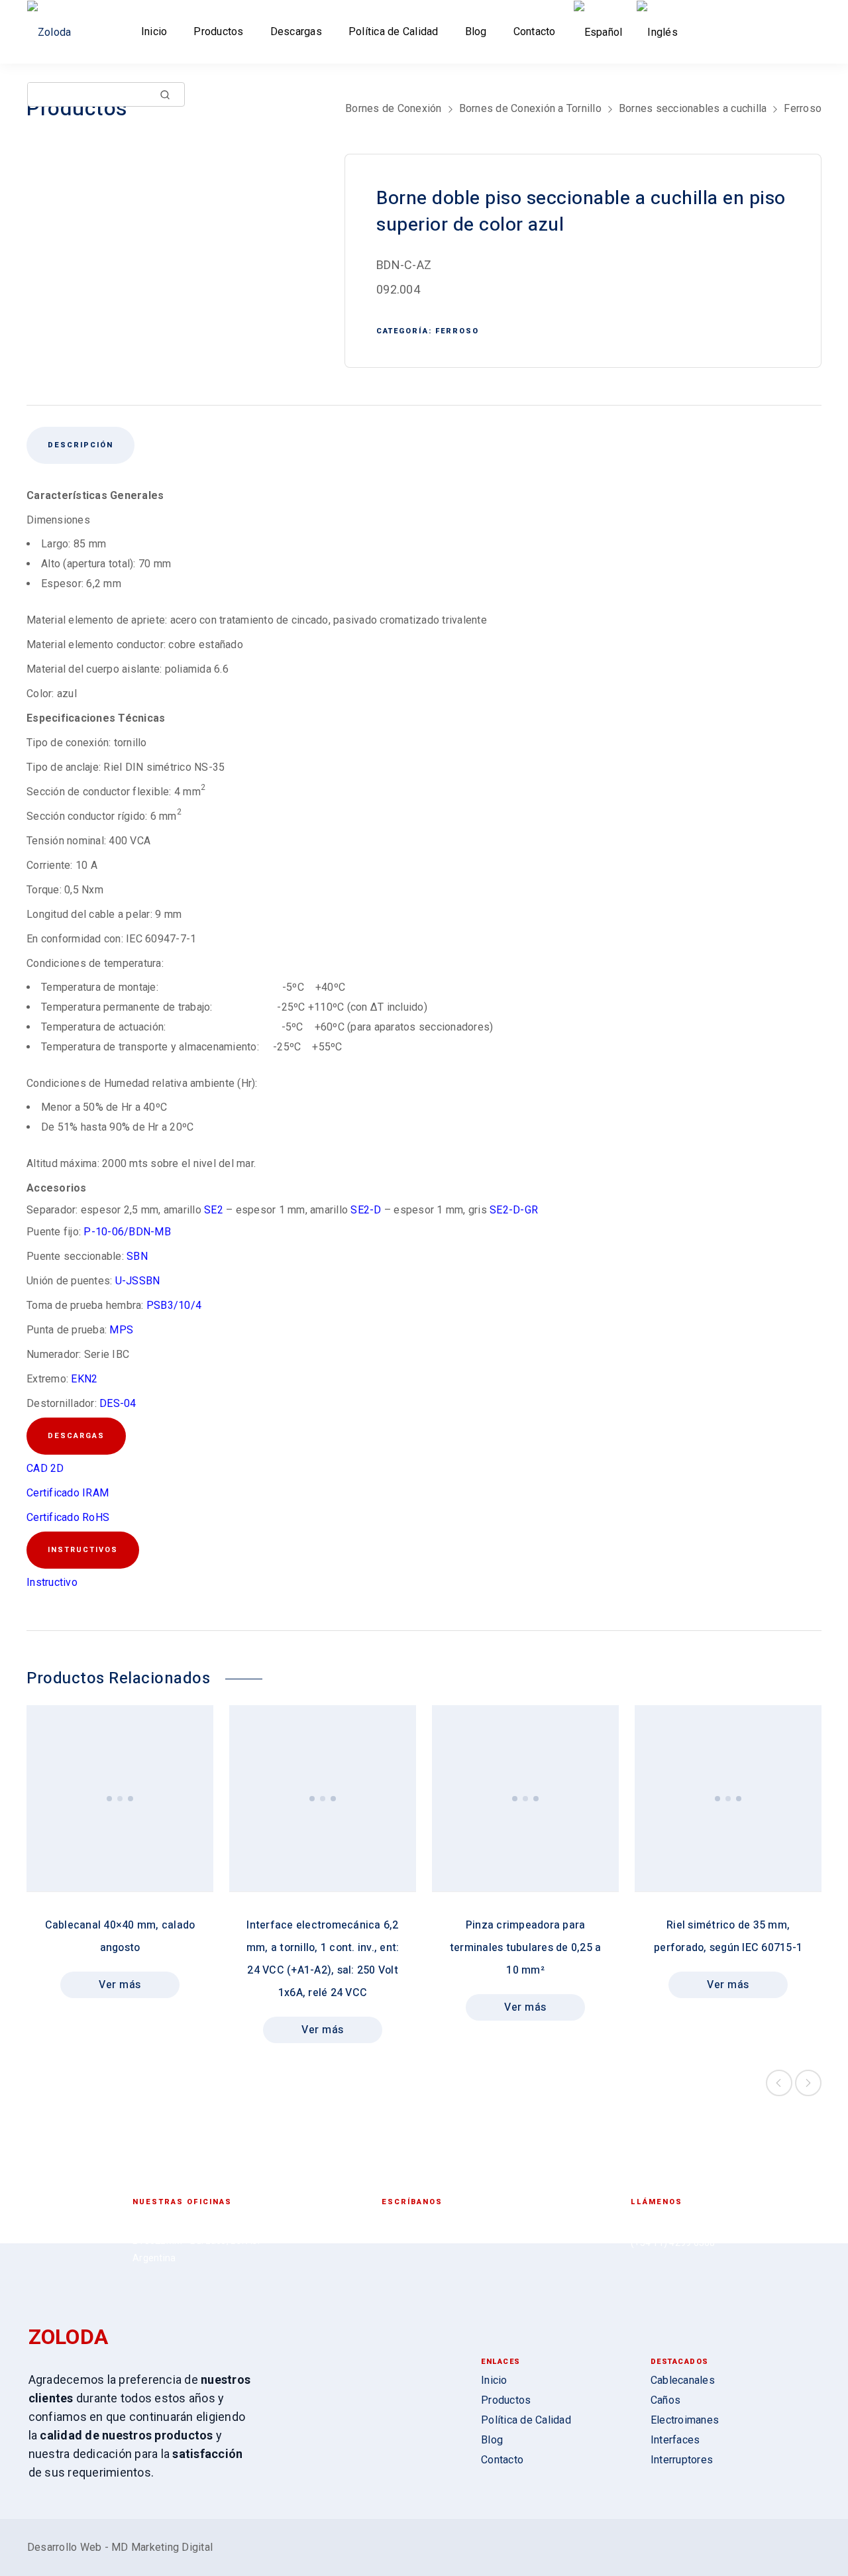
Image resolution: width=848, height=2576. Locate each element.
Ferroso (803, 108)
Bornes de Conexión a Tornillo (530, 108)
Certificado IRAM (68, 1493)
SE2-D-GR (514, 1210)
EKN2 (84, 1379)
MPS (121, 1330)
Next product (808, 2083)
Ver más (120, 1985)
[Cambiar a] (601, 32)
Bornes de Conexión (394, 108)
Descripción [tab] (80, 445)
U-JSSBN (138, 1281)
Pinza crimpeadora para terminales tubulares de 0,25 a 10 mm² (526, 1948)
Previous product (779, 2083)
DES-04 (118, 1403)
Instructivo (52, 1582)
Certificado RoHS (68, 1517)
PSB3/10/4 (174, 1305)
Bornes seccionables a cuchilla (693, 108)
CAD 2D (45, 1468)
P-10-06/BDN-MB (127, 1232)
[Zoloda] (54, 32)
